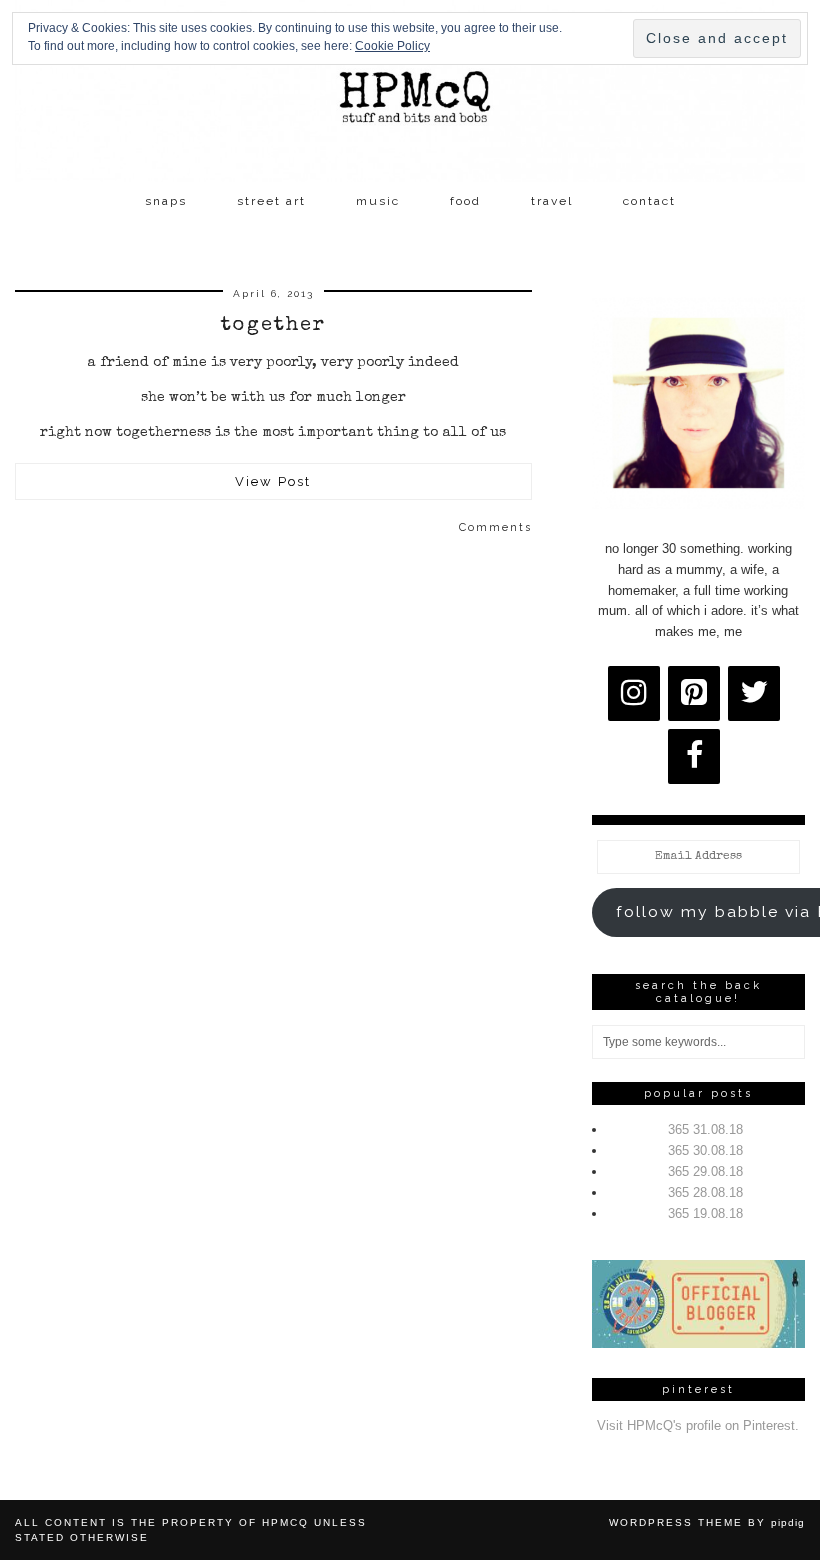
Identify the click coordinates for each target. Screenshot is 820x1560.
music (378, 201)
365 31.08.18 (705, 1129)
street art (271, 201)
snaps (166, 201)
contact (649, 201)
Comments (495, 527)
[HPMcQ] (410, 91)
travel (552, 201)
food (465, 201)
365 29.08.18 (705, 1171)
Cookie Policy (392, 46)
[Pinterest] (694, 693)
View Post (273, 481)
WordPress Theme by (707, 1522)
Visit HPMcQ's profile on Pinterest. (698, 1425)
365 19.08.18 (705, 1213)
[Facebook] (694, 756)
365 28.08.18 (705, 1192)
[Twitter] (754, 693)
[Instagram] (634, 693)
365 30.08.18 (705, 1150)
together (273, 326)
